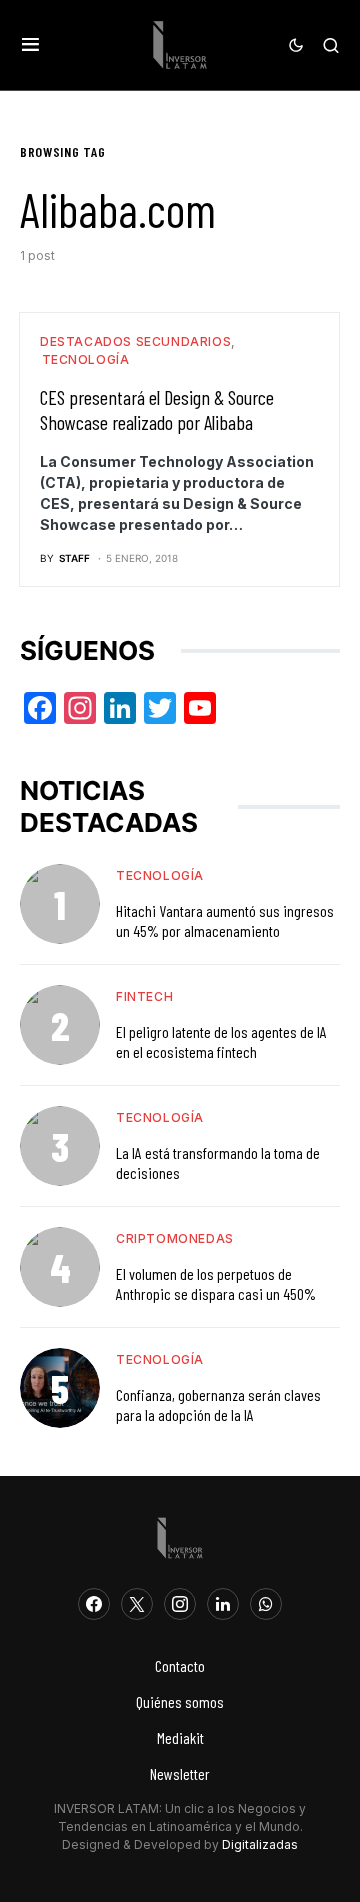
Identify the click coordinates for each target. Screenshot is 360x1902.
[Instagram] (180, 1604)
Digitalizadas (260, 1844)
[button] (30, 45)
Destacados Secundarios (135, 341)
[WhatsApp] (266, 1604)
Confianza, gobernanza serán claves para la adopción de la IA (218, 1404)
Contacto (180, 1665)
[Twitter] (137, 1604)
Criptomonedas (175, 1238)
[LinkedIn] (223, 1604)
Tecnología (86, 359)
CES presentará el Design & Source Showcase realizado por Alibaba (157, 409)
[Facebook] (94, 1604)
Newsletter (180, 1773)
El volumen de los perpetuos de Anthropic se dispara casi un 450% (216, 1283)
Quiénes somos (180, 1701)
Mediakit (180, 1737)
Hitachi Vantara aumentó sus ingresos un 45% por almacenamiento (225, 920)
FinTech (144, 996)
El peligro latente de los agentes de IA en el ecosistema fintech (221, 1041)
